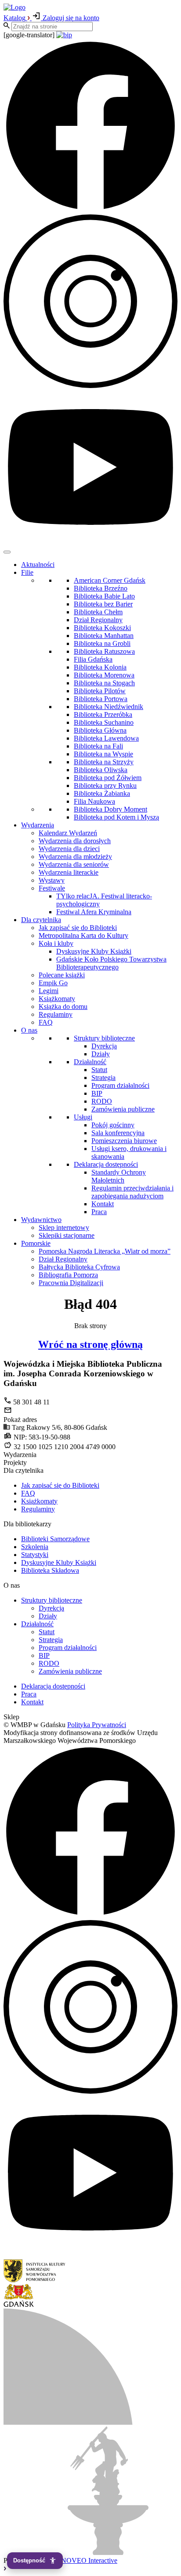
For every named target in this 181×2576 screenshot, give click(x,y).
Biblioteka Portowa (101, 699)
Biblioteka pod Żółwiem (108, 778)
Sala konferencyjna (118, 1133)
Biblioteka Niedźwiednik (109, 707)
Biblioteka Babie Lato (104, 596)
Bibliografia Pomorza (68, 1275)
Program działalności (120, 1085)
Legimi (49, 991)
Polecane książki (62, 975)
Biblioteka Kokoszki (102, 628)
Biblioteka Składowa (50, 1570)
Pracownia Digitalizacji (71, 1283)
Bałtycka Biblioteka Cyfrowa (79, 1267)
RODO (102, 1101)
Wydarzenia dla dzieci (69, 849)
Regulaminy (56, 1014)
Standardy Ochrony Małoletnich (119, 1176)
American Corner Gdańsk (110, 580)
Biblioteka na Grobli (102, 643)
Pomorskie (36, 1243)
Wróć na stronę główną (90, 1344)
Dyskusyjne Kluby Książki (94, 951)
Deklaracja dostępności (106, 1164)
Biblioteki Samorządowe (55, 1539)
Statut (99, 1070)
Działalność (90, 1062)
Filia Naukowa (94, 801)
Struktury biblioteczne (104, 1038)
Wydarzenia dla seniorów (74, 864)
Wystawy (52, 880)
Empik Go (53, 983)
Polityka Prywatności (97, 1725)
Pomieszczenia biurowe (124, 1141)
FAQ (46, 1022)
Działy (101, 1054)
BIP (97, 1093)
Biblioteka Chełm (98, 612)
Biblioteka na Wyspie (103, 754)
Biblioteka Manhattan (104, 636)
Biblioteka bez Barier (103, 604)
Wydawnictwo (41, 1220)
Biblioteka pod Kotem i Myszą (116, 817)
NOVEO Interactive (89, 2560)
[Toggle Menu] (7, 552)
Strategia (103, 1078)
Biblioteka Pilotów (100, 691)
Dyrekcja (104, 1046)
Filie (27, 572)
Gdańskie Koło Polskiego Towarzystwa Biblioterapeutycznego (111, 963)
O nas (29, 1030)
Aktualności (38, 565)
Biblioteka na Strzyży (104, 762)
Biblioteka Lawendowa (106, 738)
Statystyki (35, 1555)
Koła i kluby (56, 943)
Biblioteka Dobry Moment (110, 809)
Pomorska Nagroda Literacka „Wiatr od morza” (105, 1251)
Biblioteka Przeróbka (103, 714)
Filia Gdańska (93, 659)
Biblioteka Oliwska (101, 770)
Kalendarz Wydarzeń (68, 833)
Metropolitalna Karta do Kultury (83, 935)
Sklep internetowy (64, 1227)
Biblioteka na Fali (98, 746)
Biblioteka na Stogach (104, 683)
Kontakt (103, 1204)
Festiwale (52, 888)
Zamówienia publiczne (123, 1109)
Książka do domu (63, 1007)
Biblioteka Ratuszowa (104, 651)
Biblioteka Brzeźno (101, 588)
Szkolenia (35, 1547)
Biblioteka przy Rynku (105, 786)
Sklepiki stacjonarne (67, 1235)
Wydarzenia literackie (69, 872)
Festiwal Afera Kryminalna (94, 912)
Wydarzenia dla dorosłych (75, 841)
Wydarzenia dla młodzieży (75, 857)
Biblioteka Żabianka (102, 793)
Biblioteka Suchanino (104, 722)
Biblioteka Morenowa (104, 675)
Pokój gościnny (113, 1125)
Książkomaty (57, 999)
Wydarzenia (38, 825)
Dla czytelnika (41, 920)
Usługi (83, 1117)
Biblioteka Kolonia (100, 667)
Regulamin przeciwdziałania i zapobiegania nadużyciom (132, 1192)
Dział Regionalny (98, 620)
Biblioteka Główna (100, 730)
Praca (99, 1212)
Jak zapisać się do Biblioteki (78, 928)
